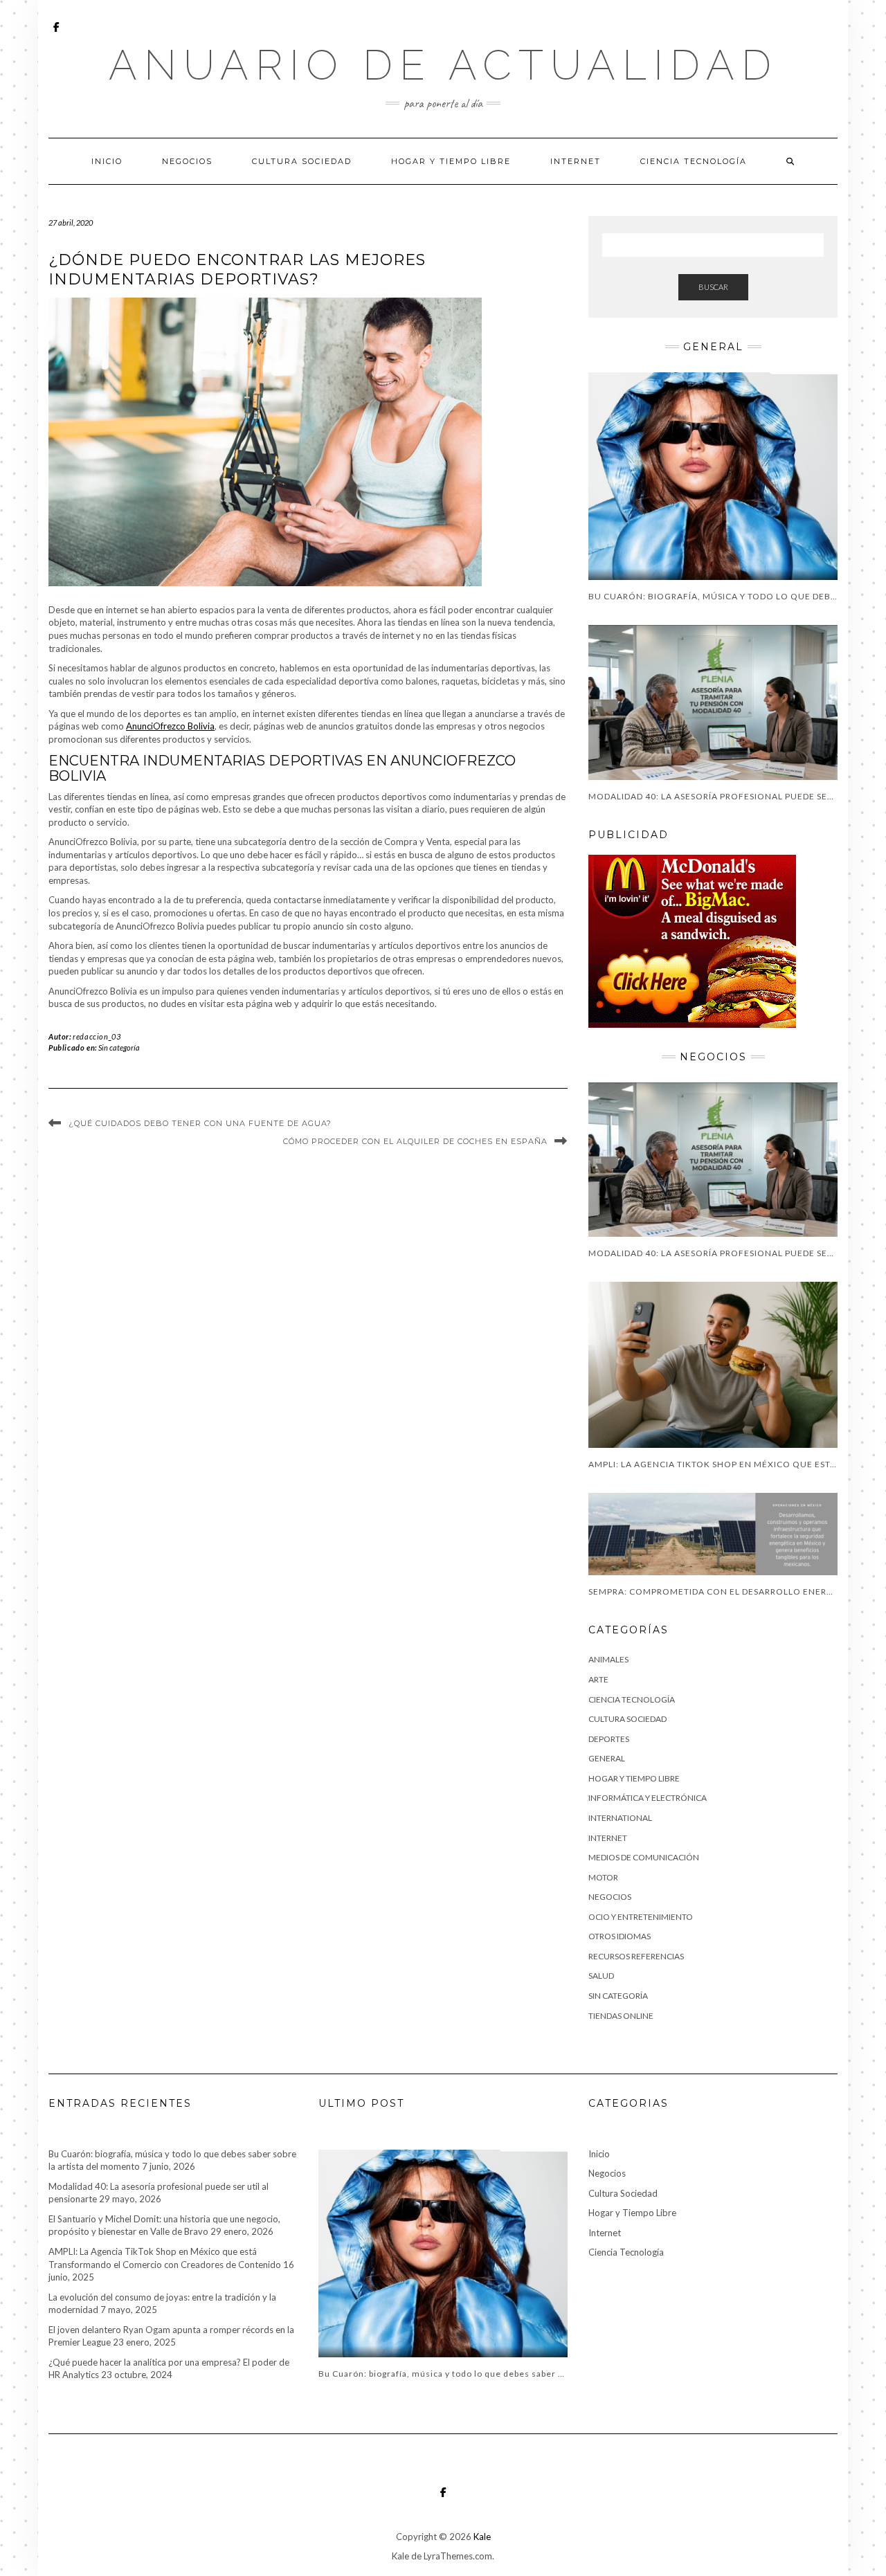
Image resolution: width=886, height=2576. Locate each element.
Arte (598, 1679)
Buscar (713, 287)
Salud (601, 1976)
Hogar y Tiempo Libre (451, 161)
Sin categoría (119, 1047)
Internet (576, 161)
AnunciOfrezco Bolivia (170, 726)
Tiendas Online (621, 2016)
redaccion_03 (97, 1036)
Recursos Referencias (636, 1956)
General (607, 1758)
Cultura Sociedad (302, 161)
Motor (603, 1877)
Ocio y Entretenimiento (641, 1917)
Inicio (107, 161)
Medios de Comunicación (644, 1857)
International (620, 1818)
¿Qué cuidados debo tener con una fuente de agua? (200, 1123)
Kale (482, 2537)
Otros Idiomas (620, 1936)
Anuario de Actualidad (443, 65)
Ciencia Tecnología (694, 161)
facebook (57, 34)
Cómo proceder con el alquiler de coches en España (415, 1141)
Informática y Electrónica (648, 1798)
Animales (608, 1659)
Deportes (609, 1739)
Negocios (187, 161)
